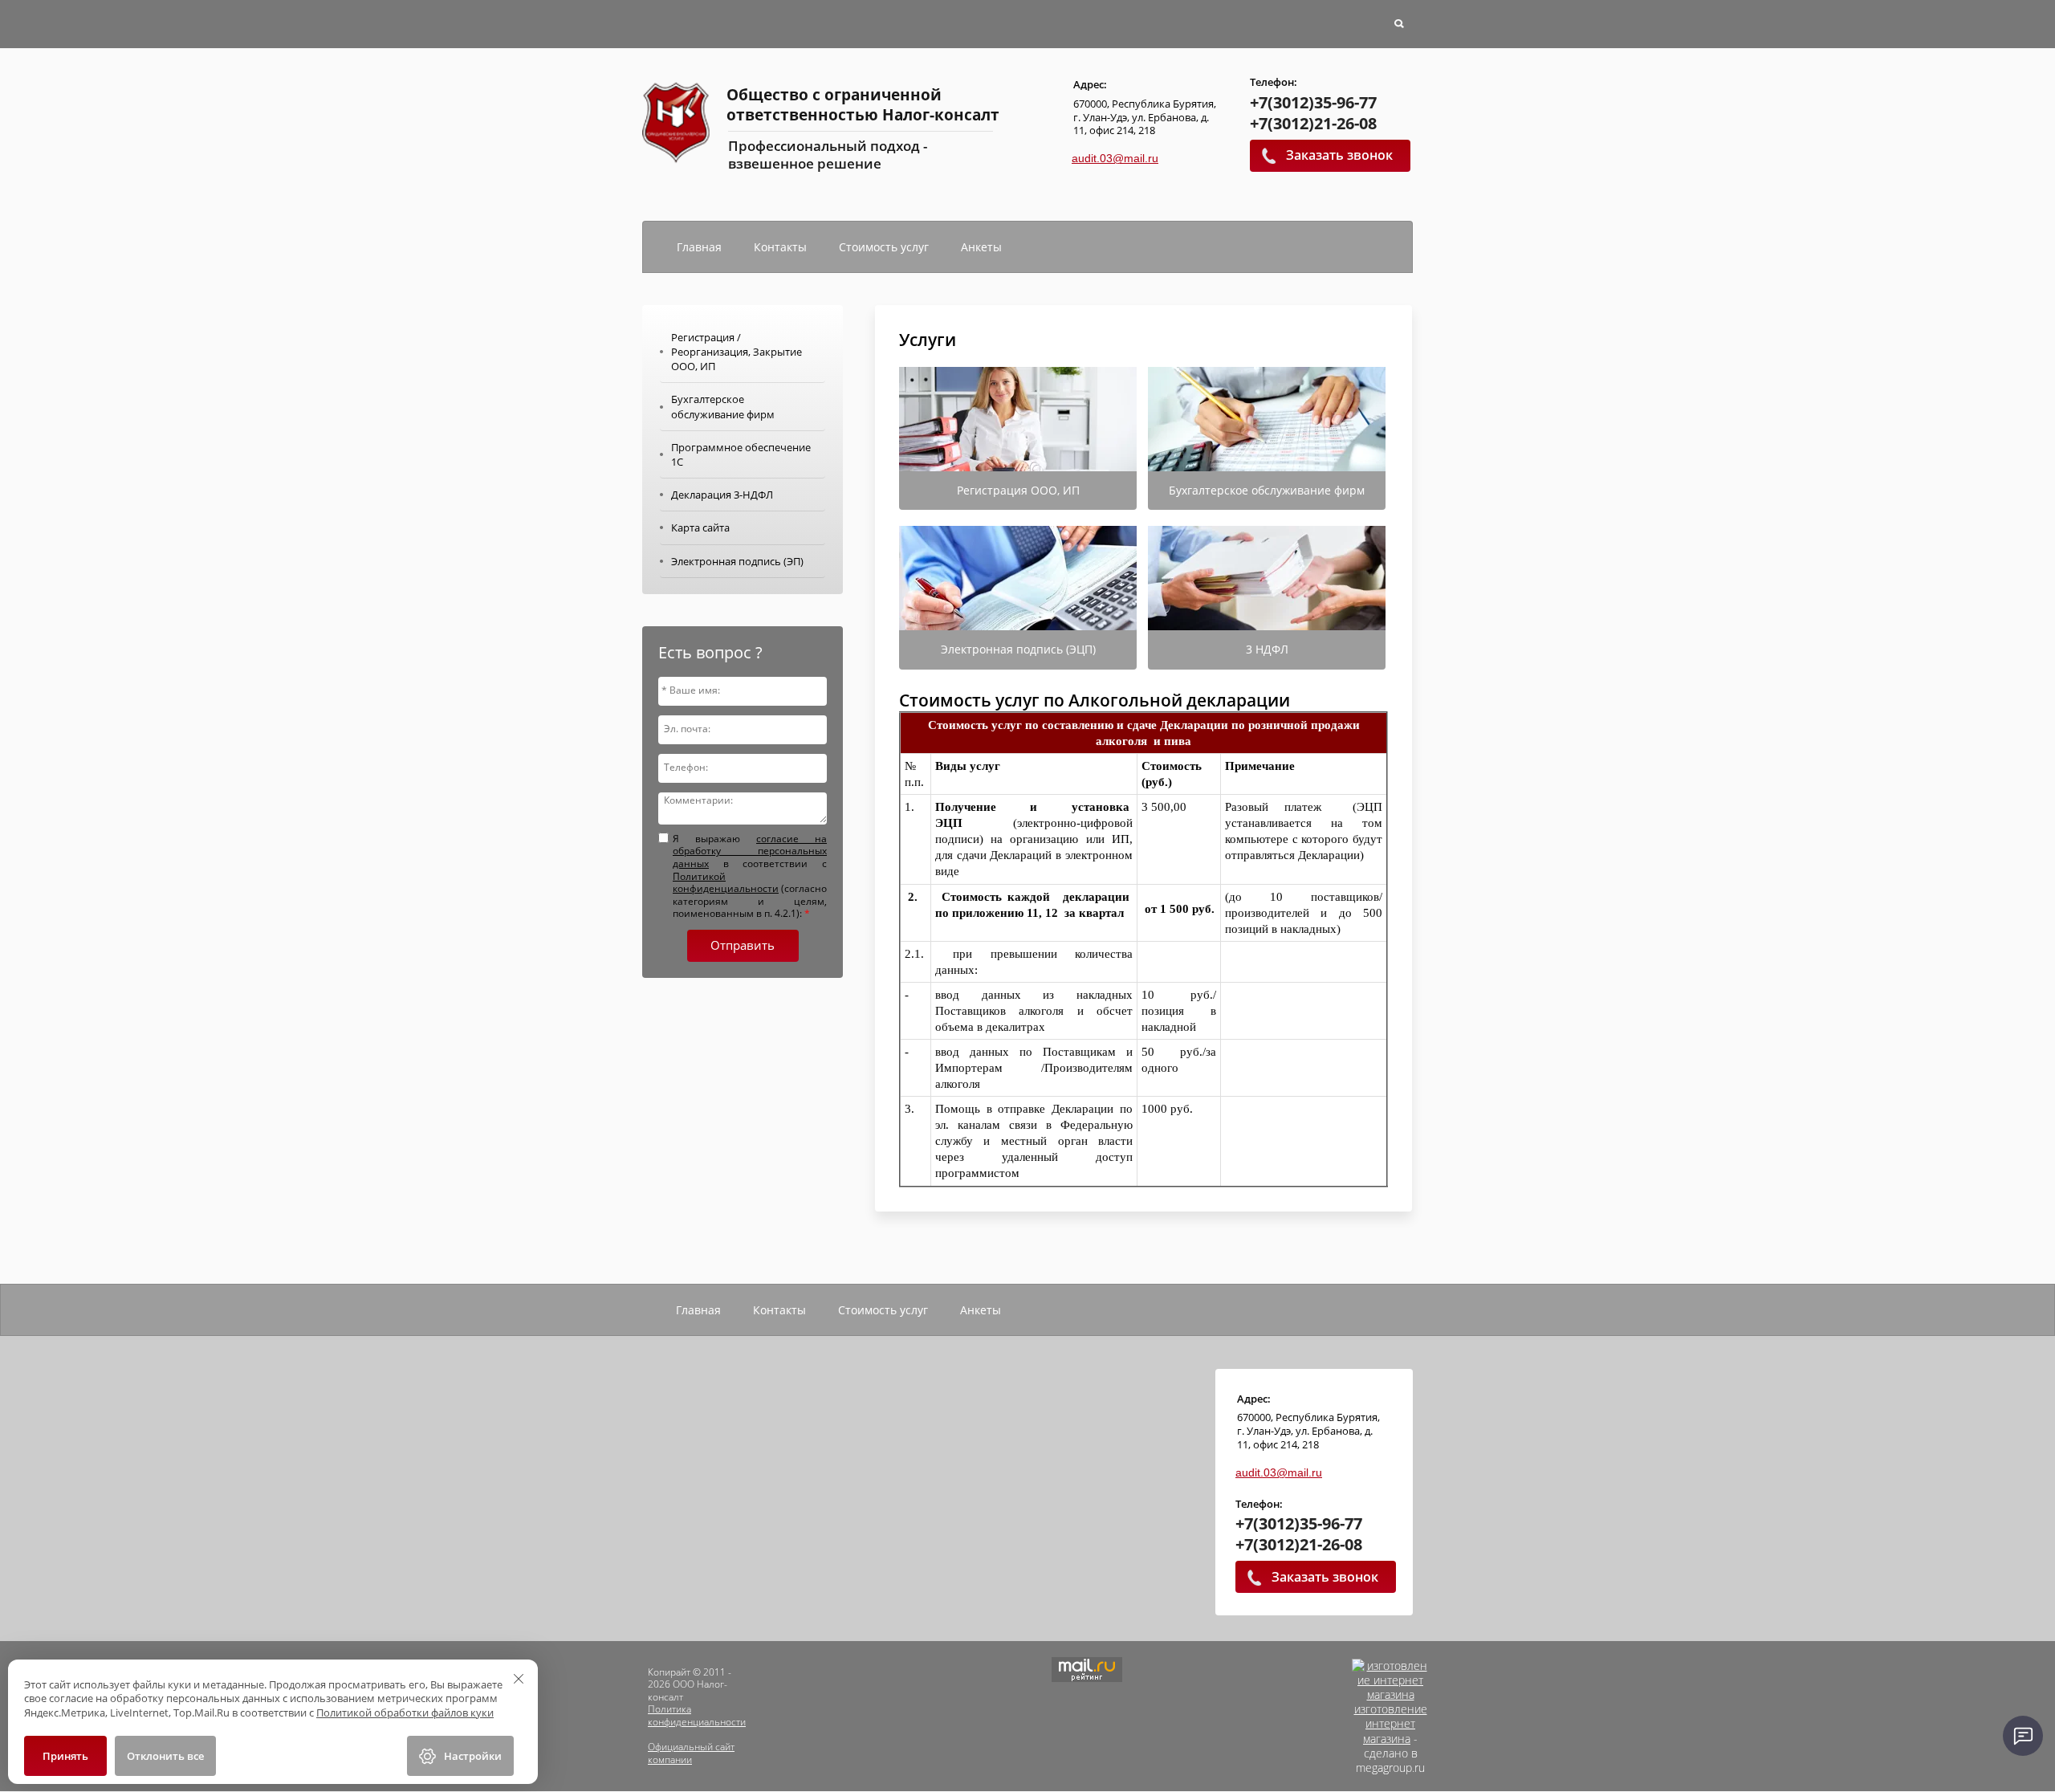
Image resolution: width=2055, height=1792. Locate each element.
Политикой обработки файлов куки (405, 1713)
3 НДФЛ (1267, 649)
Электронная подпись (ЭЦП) (1018, 649)
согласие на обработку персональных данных (750, 851)
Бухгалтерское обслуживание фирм (1267, 490)
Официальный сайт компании (691, 1753)
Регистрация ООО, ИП (1018, 490)
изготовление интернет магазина (1391, 1723)
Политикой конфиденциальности (726, 883)
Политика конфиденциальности (697, 1715)
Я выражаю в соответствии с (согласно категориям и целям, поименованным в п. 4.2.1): (750, 876)
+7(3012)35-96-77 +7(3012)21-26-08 (1313, 113)
